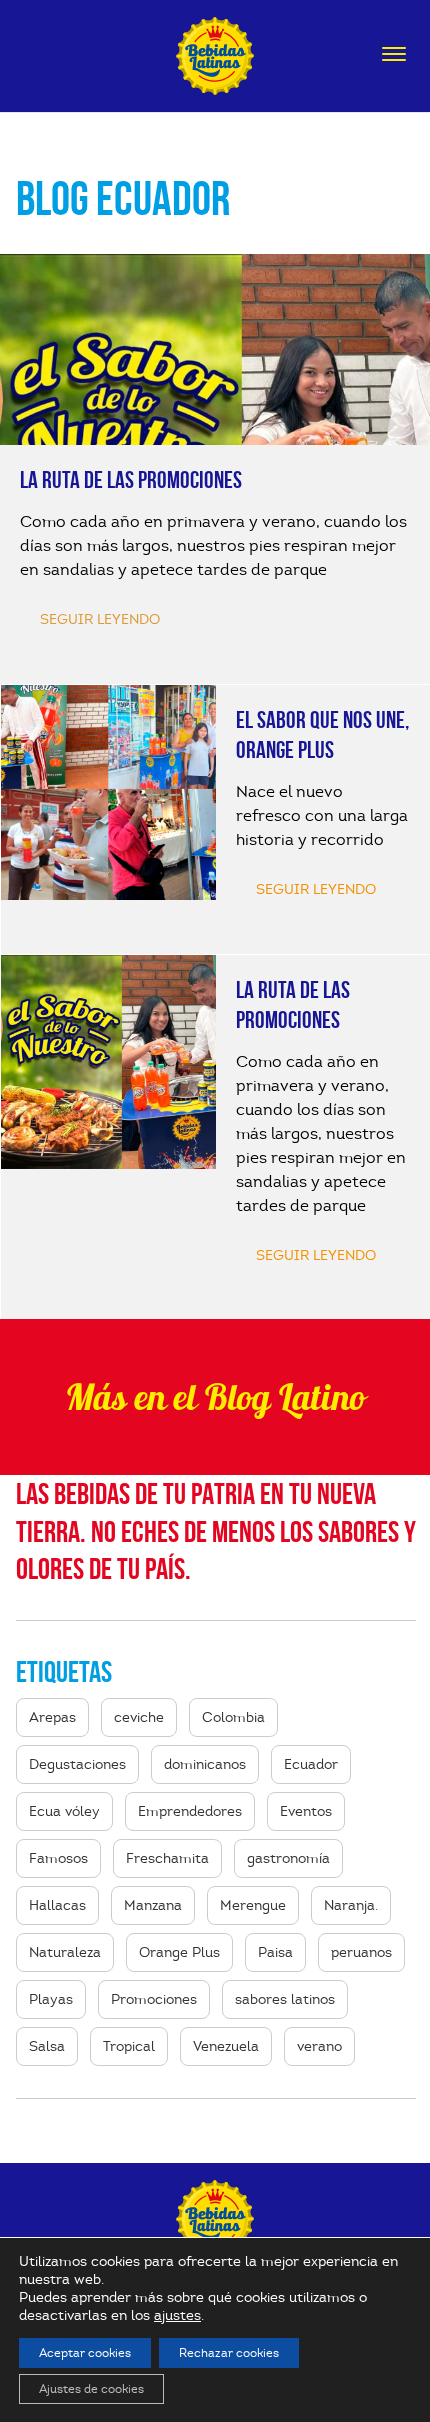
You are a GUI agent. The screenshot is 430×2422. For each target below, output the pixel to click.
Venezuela (226, 2046)
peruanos (361, 1952)
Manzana (153, 1905)
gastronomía (288, 1858)
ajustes (177, 2315)
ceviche (139, 1717)
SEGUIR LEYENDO (316, 889)
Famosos (58, 1858)
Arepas (52, 1717)
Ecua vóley (64, 1811)
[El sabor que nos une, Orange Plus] (108, 792)
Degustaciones (77, 1764)
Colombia (233, 1717)
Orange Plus (179, 1952)
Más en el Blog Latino (215, 1397)
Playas (51, 1999)
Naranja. (351, 1905)
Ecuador (311, 1764)
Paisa (275, 1952)
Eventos (306, 1811)
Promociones (154, 1999)
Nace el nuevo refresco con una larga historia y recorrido (322, 816)
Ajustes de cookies (91, 2388)
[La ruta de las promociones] (215, 469)
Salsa (47, 2046)
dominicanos (205, 1764)
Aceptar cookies (85, 2352)
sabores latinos (285, 1999)
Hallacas (57, 1905)
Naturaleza (65, 1952)
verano (319, 2046)
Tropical (129, 2046)
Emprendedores (190, 1811)
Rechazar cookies (229, 2352)
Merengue (253, 1905)
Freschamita (167, 1858)
